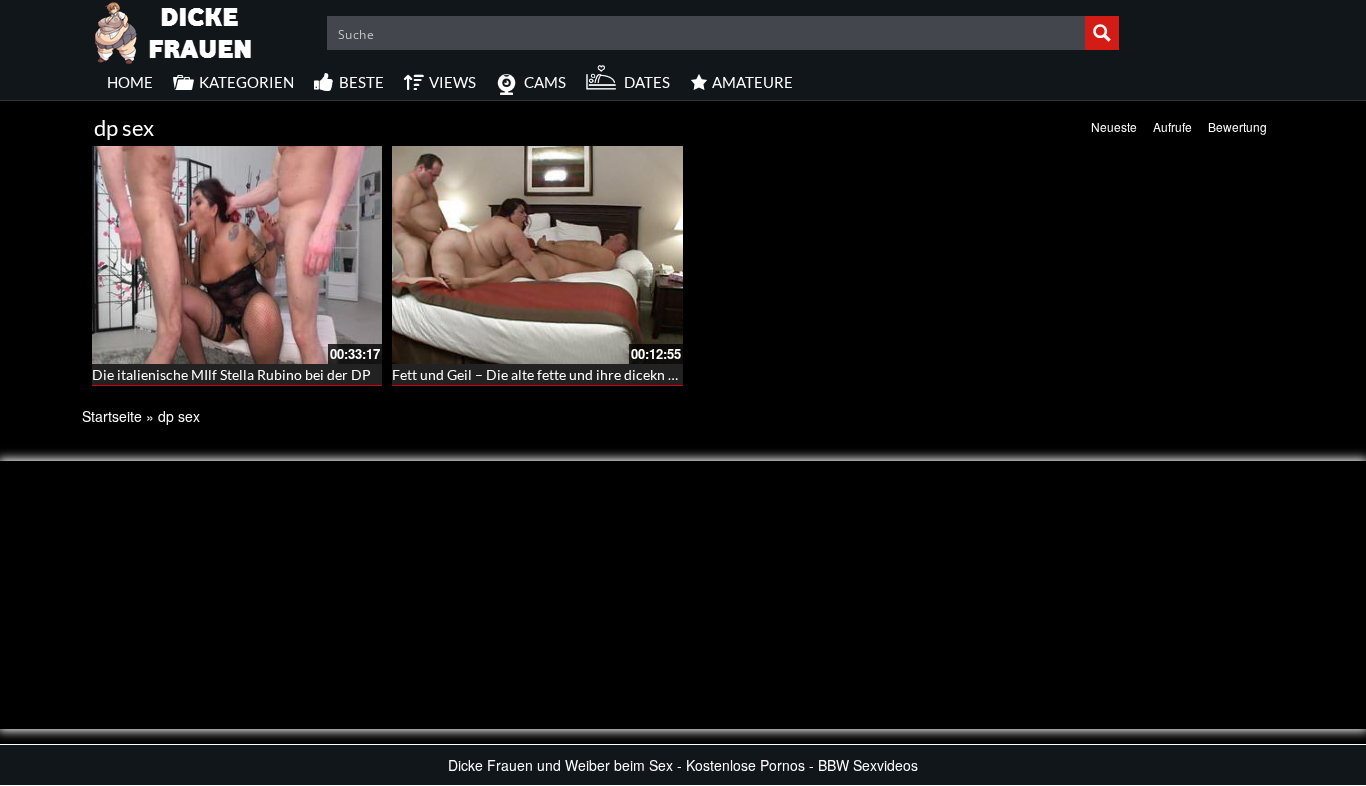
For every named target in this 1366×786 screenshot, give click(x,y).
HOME (130, 82)
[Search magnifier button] (1102, 33)
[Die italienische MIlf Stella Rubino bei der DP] (237, 255)
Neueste (1114, 126)
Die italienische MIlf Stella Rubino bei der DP (231, 374)
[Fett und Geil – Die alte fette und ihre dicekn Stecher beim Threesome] (537, 255)
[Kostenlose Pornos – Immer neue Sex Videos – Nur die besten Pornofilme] (174, 30)
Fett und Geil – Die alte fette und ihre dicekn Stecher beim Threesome (606, 374)
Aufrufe (1172, 126)
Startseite (112, 416)
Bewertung (1237, 126)
